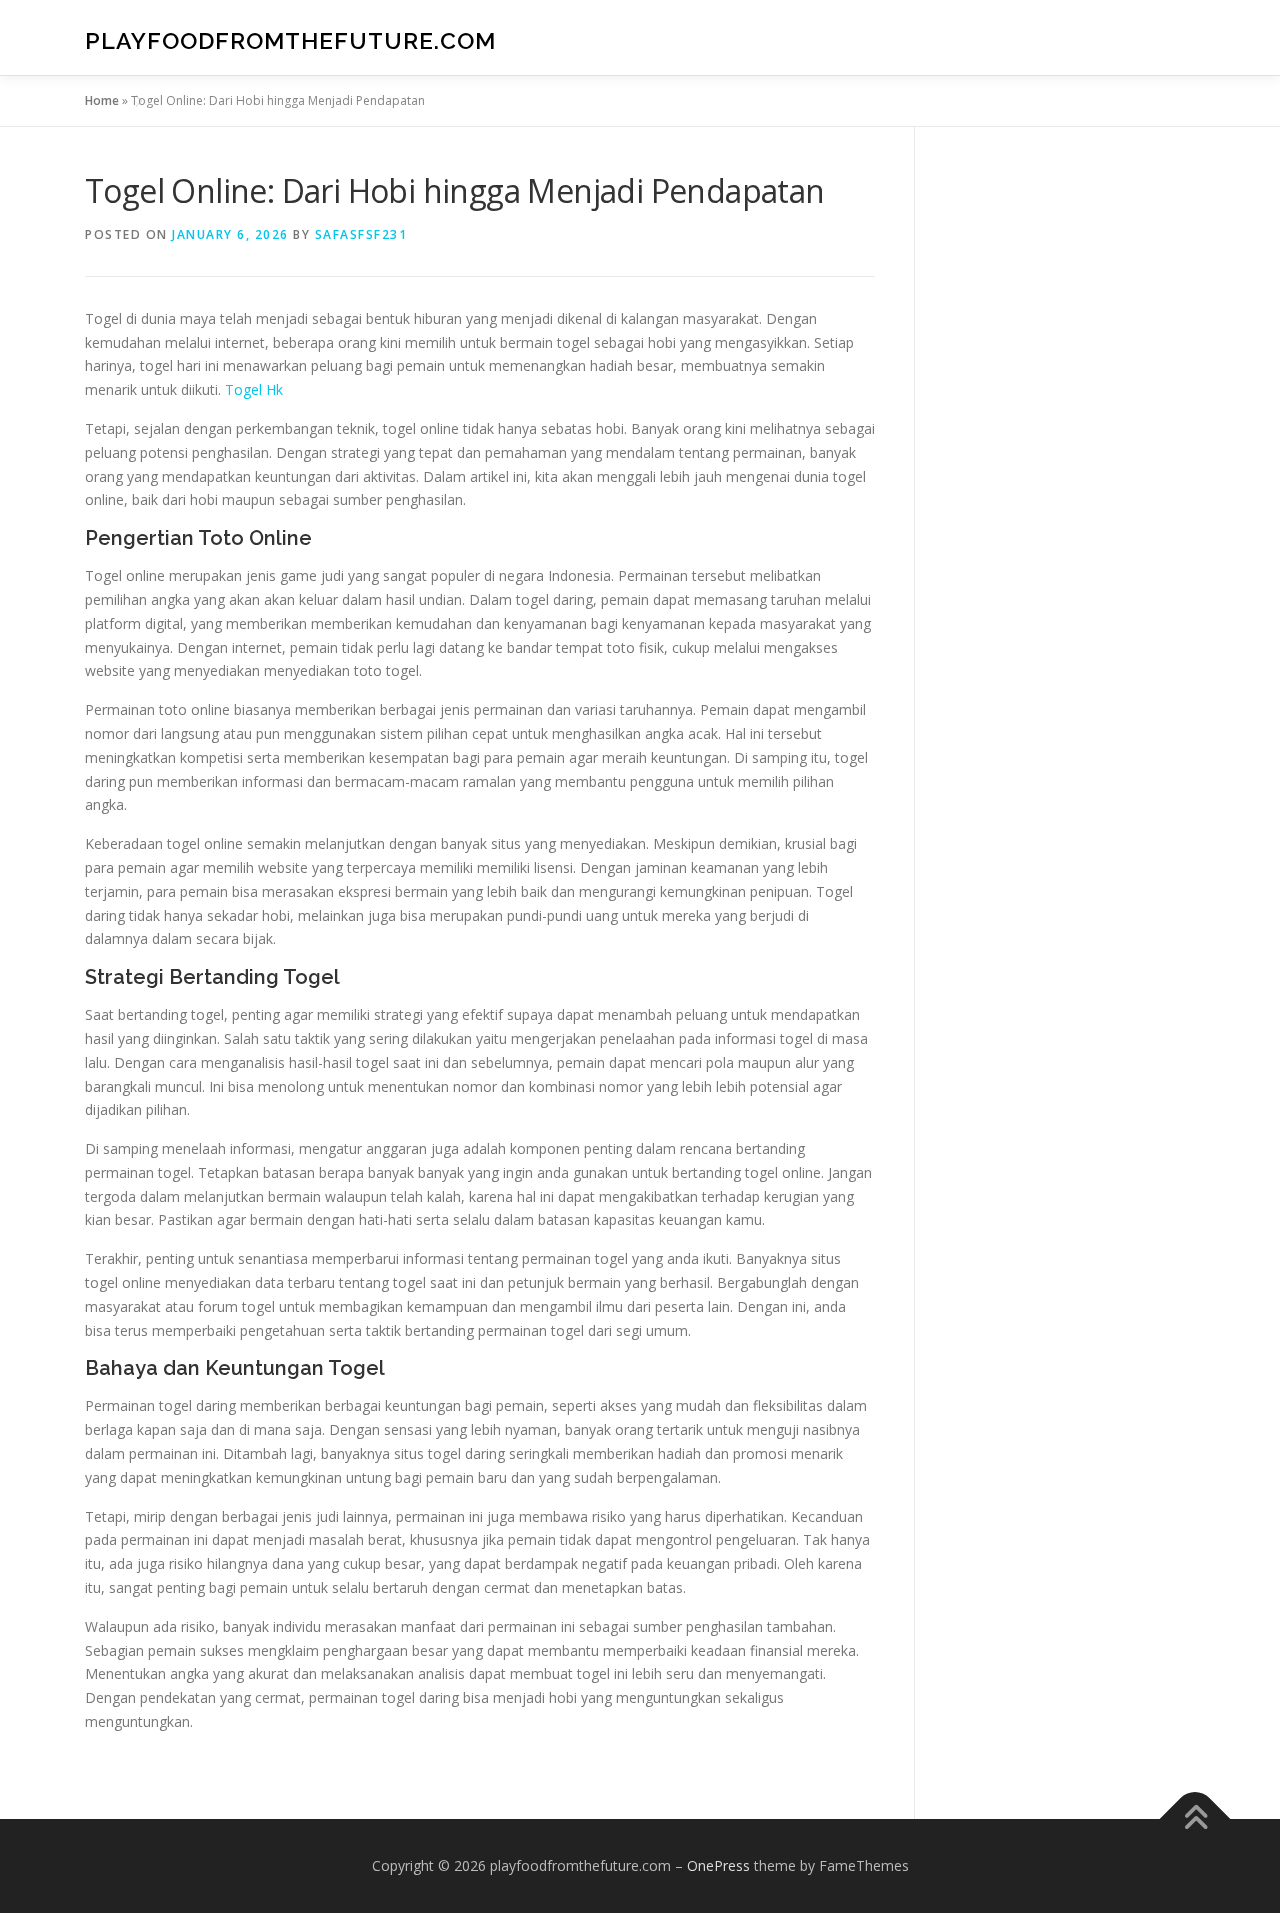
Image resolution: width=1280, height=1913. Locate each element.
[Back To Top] (1195, 1818)
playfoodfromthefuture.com (290, 40)
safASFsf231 (361, 234)
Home (102, 100)
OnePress (718, 1865)
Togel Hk (254, 389)
